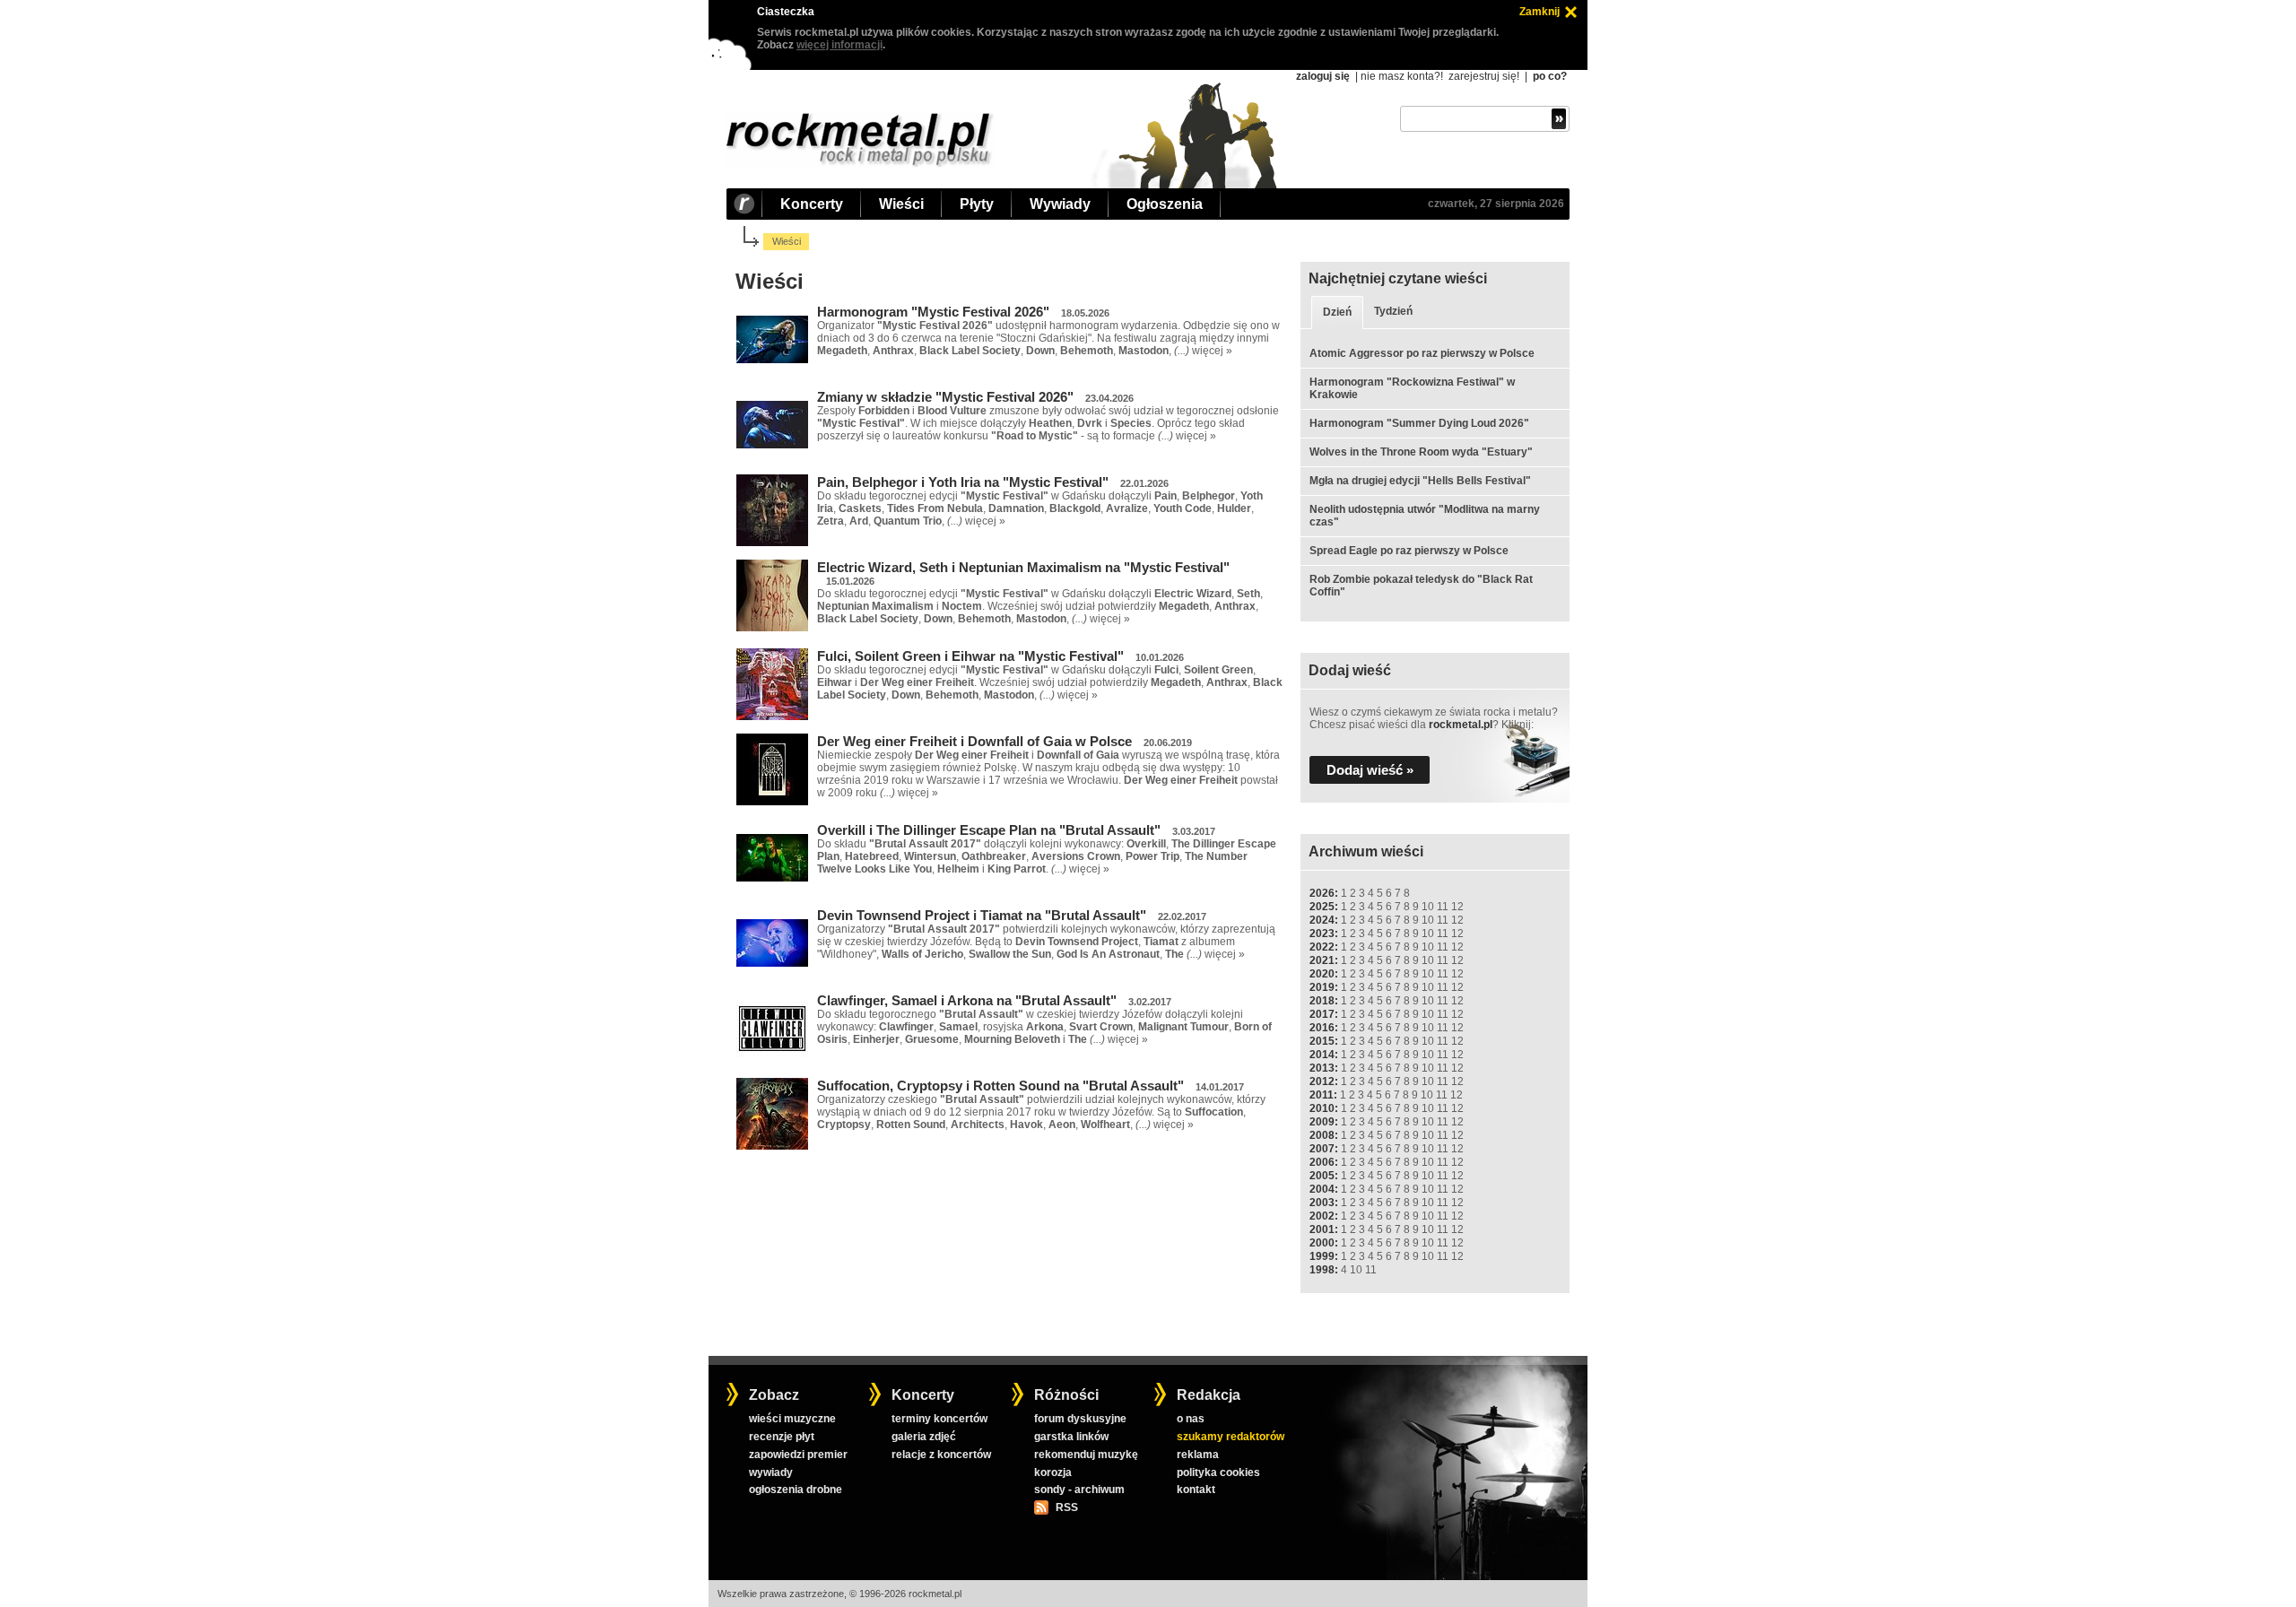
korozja (1053, 1472)
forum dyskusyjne (1080, 1419)
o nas (1191, 1419)
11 (1443, 907)
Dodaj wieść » (1370, 770)
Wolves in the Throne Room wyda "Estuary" (1421, 452)
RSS (1066, 1507)
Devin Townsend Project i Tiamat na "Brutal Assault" (982, 915)
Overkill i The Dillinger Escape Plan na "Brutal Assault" (989, 830)
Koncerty (812, 204)
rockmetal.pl (1461, 725)
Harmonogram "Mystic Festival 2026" (933, 312)
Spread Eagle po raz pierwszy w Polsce (1409, 551)
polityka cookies (1218, 1472)
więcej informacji (839, 45)
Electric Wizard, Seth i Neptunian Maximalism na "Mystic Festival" (1023, 567)
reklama (1198, 1455)
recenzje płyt (782, 1437)
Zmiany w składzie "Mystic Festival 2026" (945, 397)
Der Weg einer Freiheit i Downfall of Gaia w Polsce (974, 741)
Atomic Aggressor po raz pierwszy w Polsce (1422, 353)
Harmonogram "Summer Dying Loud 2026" (1419, 423)
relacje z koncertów (941, 1455)
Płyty (977, 204)
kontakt (1196, 1490)
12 (1457, 907)
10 (1428, 907)
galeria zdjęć (924, 1437)
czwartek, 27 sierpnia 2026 (1496, 204)
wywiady (771, 1472)
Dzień (1337, 312)
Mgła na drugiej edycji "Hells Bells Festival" (1420, 481)
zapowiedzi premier (798, 1455)
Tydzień (1393, 311)
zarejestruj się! (1484, 76)
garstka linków (1071, 1437)
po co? (1550, 76)
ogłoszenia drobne (796, 1490)
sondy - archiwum (1079, 1490)
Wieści (901, 204)
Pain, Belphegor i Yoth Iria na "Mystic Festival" (963, 482)
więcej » (1212, 351)
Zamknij (1539, 12)
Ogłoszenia (1165, 204)
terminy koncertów (939, 1419)
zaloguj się (1323, 76)
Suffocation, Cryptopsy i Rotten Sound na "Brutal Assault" (1000, 1086)
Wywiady (1060, 204)
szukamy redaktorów (1231, 1437)
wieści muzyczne (792, 1419)
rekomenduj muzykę (1086, 1455)
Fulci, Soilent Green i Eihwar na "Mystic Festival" (970, 656)
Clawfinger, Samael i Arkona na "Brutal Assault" (967, 1000)
